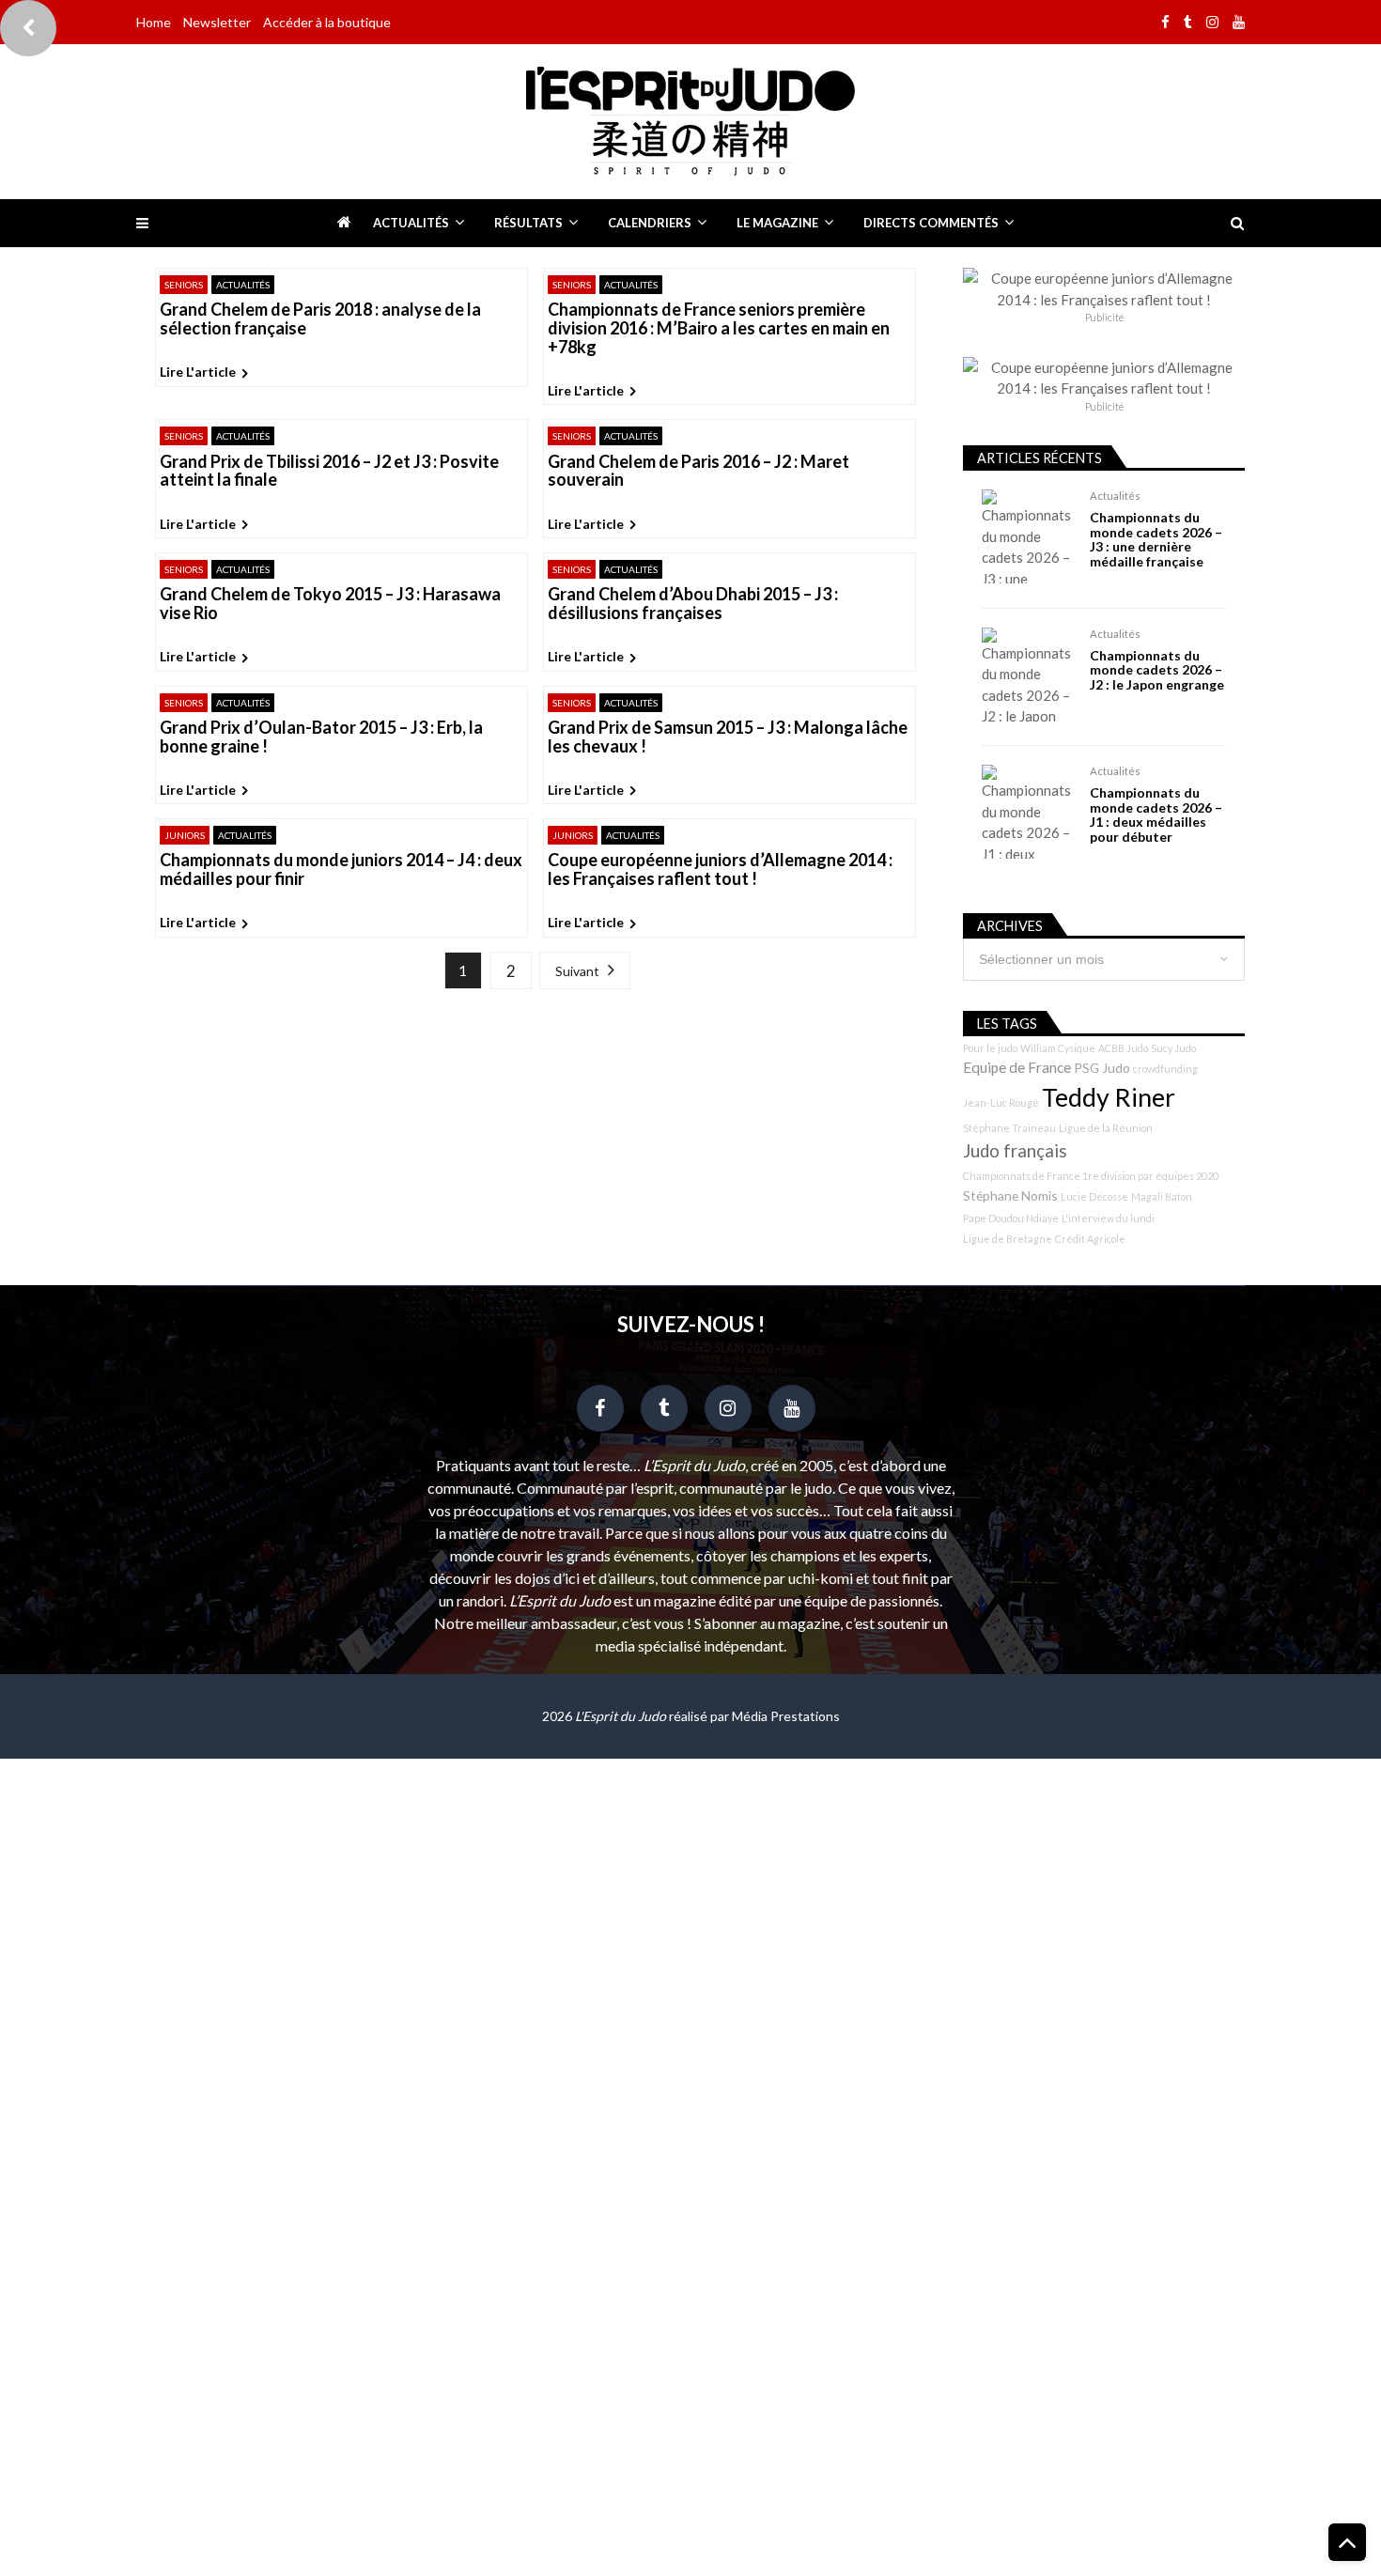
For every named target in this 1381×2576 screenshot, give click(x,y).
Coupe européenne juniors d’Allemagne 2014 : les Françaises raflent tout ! (720, 870)
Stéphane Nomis (1010, 1195)
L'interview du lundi (1108, 1218)
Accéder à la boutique (327, 22)
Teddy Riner (1109, 1097)
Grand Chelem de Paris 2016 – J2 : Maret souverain (698, 472)
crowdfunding (1165, 1069)
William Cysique (1058, 1048)
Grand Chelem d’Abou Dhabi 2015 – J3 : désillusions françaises (693, 604)
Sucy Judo (1173, 1048)
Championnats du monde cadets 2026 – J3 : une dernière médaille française (1156, 539)
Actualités (411, 223)
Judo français (1015, 1151)
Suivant (577, 971)
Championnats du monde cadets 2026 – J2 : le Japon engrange (1157, 670)
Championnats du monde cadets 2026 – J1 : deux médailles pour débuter (1156, 815)
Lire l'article (198, 372)
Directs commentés (931, 223)
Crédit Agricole (1090, 1239)
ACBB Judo (1123, 1048)
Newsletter (217, 22)
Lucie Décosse (1094, 1196)
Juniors (185, 835)
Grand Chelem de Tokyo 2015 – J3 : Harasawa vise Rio (330, 604)
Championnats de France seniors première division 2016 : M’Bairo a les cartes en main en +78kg (719, 328)
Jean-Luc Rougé (1001, 1102)
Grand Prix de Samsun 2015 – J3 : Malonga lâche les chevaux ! (728, 737)
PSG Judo (1102, 1068)
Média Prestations (786, 1716)
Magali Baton (1162, 1196)
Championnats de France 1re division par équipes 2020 (1091, 1176)
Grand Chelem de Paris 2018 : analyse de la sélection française (320, 319)
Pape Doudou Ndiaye (1011, 1218)
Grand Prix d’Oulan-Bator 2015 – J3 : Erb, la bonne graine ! (321, 737)
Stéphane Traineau (1009, 1128)
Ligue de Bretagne (1008, 1239)
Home (154, 22)
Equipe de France (1017, 1067)
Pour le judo (990, 1048)
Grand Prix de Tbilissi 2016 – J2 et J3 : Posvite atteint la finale (329, 472)
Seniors (184, 285)
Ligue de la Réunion (1106, 1128)
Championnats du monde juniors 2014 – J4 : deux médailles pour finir (341, 870)
